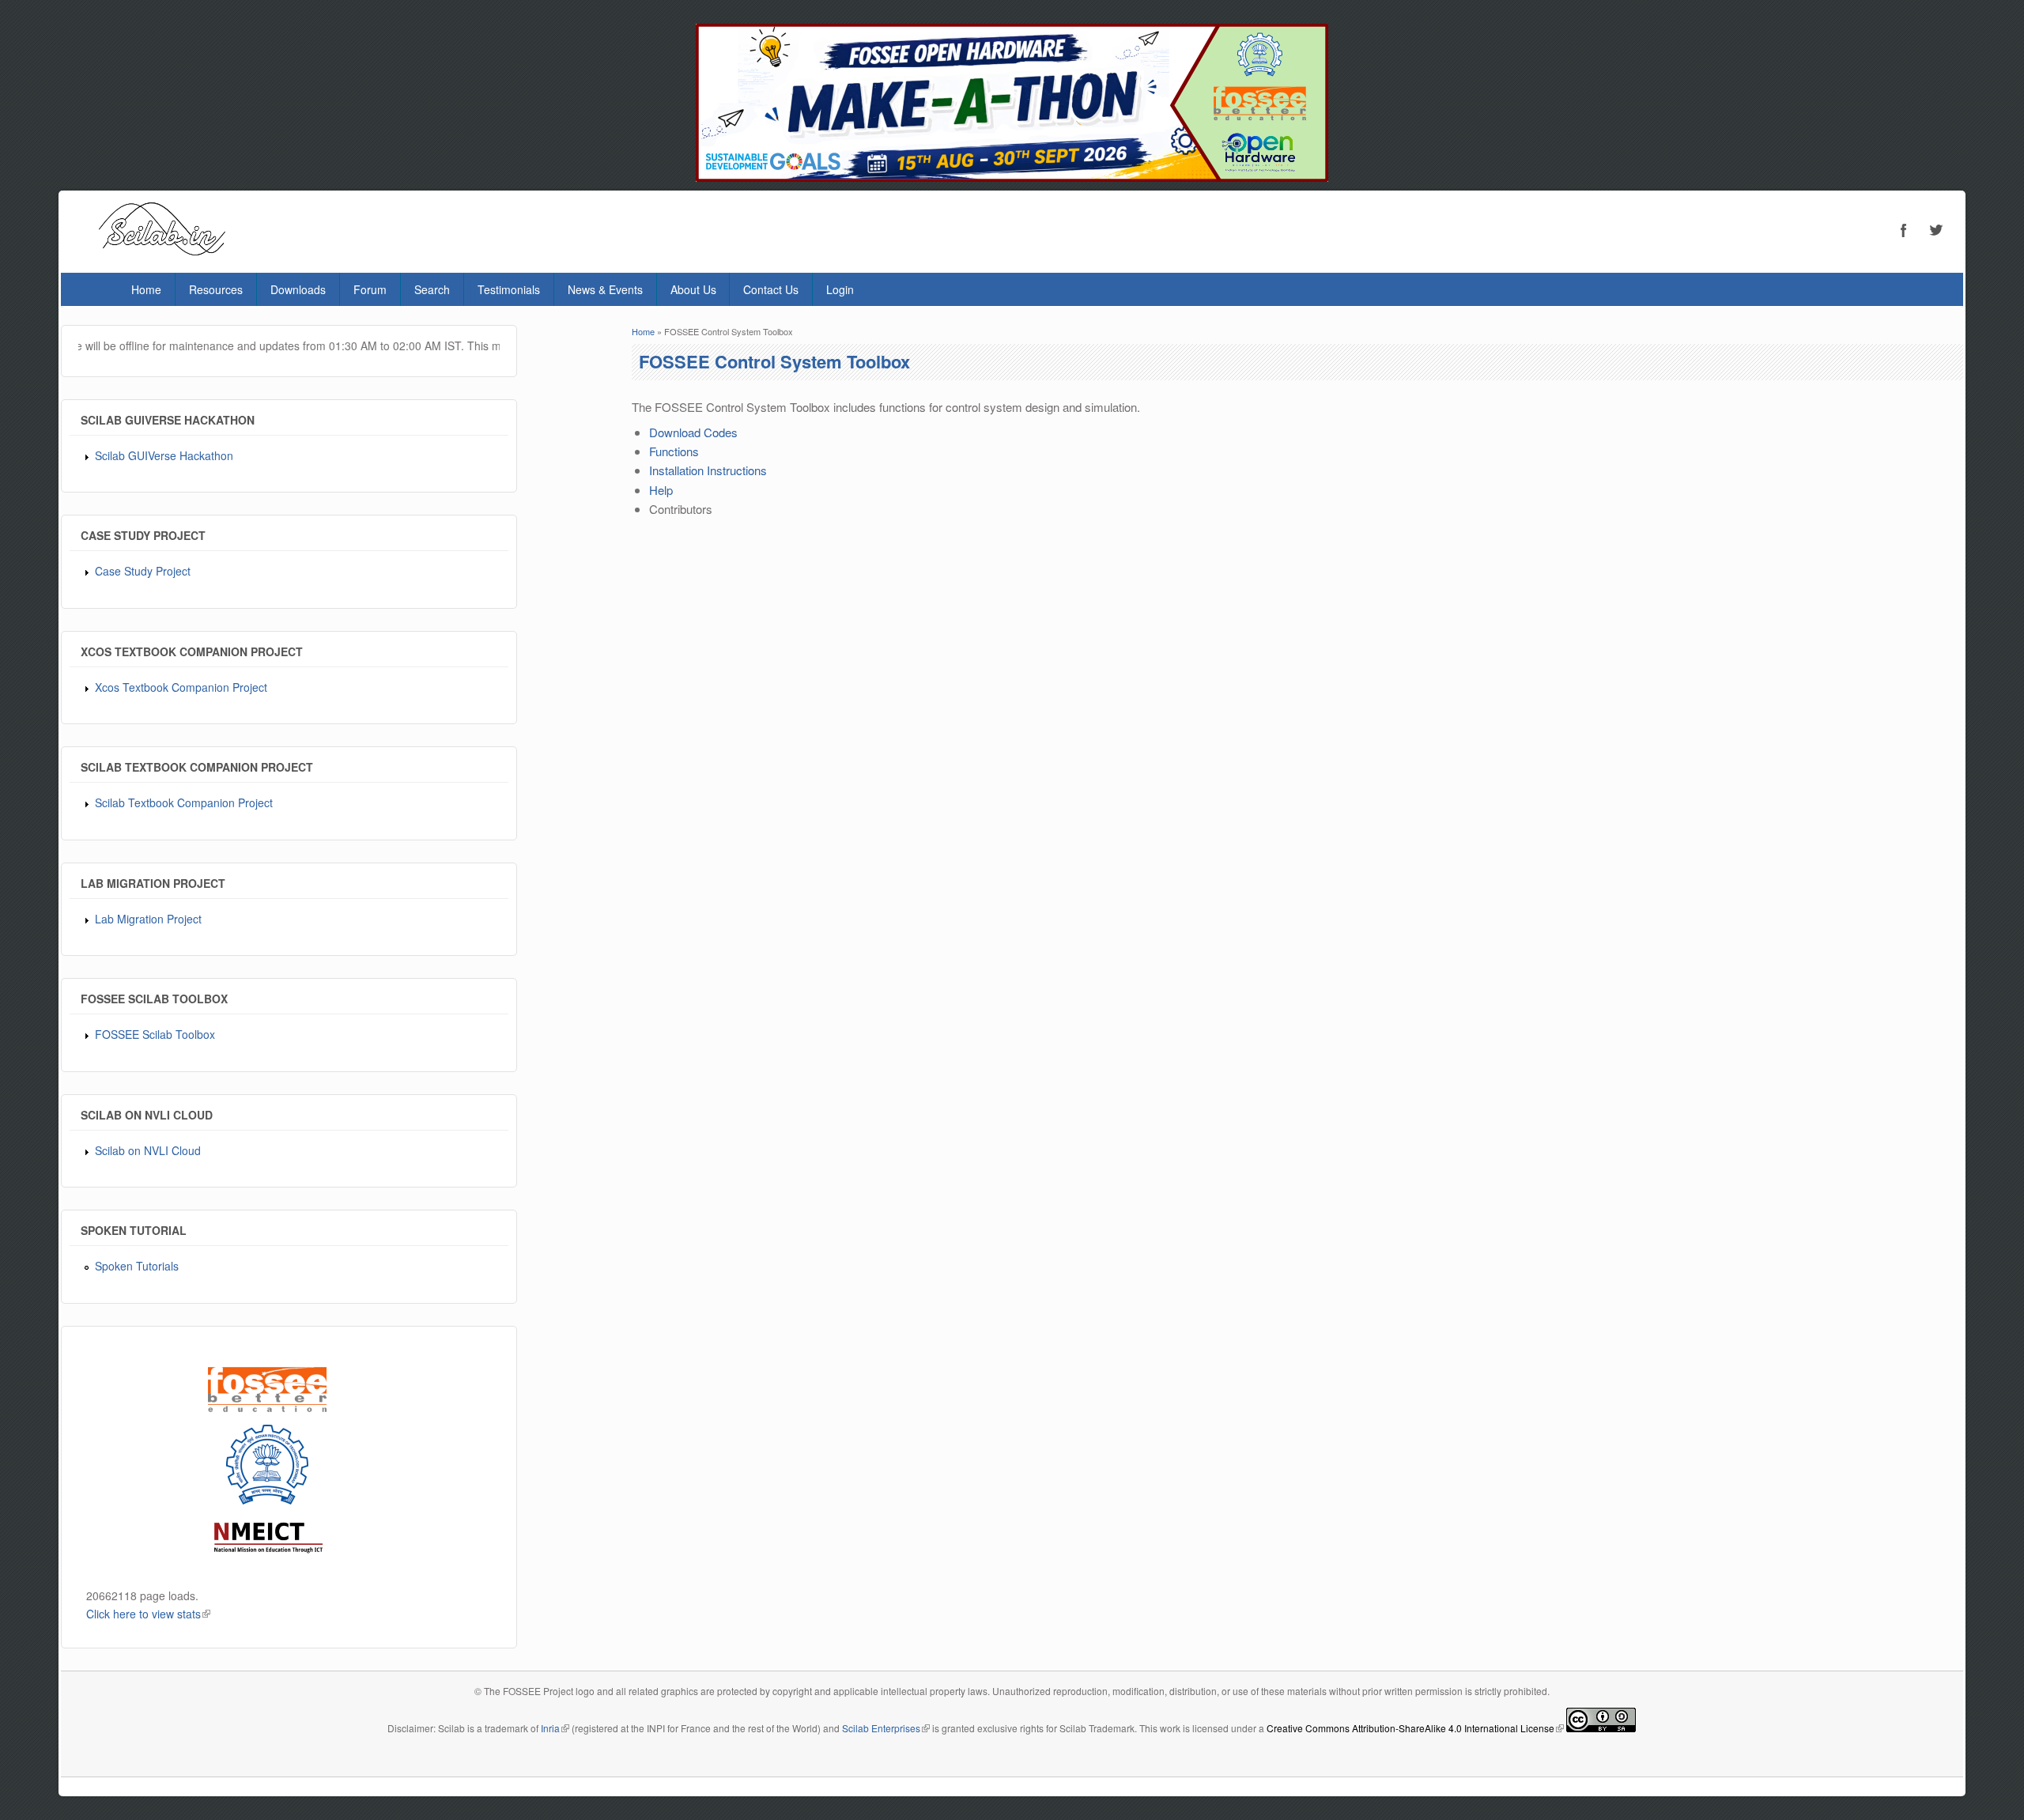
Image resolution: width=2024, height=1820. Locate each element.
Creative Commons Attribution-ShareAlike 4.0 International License (1415, 1728)
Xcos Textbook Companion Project (181, 687)
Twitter (1935, 230)
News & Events (605, 289)
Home (146, 289)
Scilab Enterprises (886, 1728)
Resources (216, 289)
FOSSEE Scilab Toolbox (155, 1034)
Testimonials (509, 289)
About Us (693, 289)
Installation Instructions (708, 470)
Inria (555, 1728)
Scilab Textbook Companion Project (184, 802)
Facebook (1904, 230)
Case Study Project (143, 571)
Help (661, 490)
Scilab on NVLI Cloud (148, 1150)
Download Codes (693, 432)
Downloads (298, 289)
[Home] (162, 250)
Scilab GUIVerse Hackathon (164, 455)
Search (432, 289)
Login (840, 289)
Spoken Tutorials (137, 1266)
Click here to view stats (148, 1614)
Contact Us (771, 289)
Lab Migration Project (148, 919)
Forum (370, 289)
